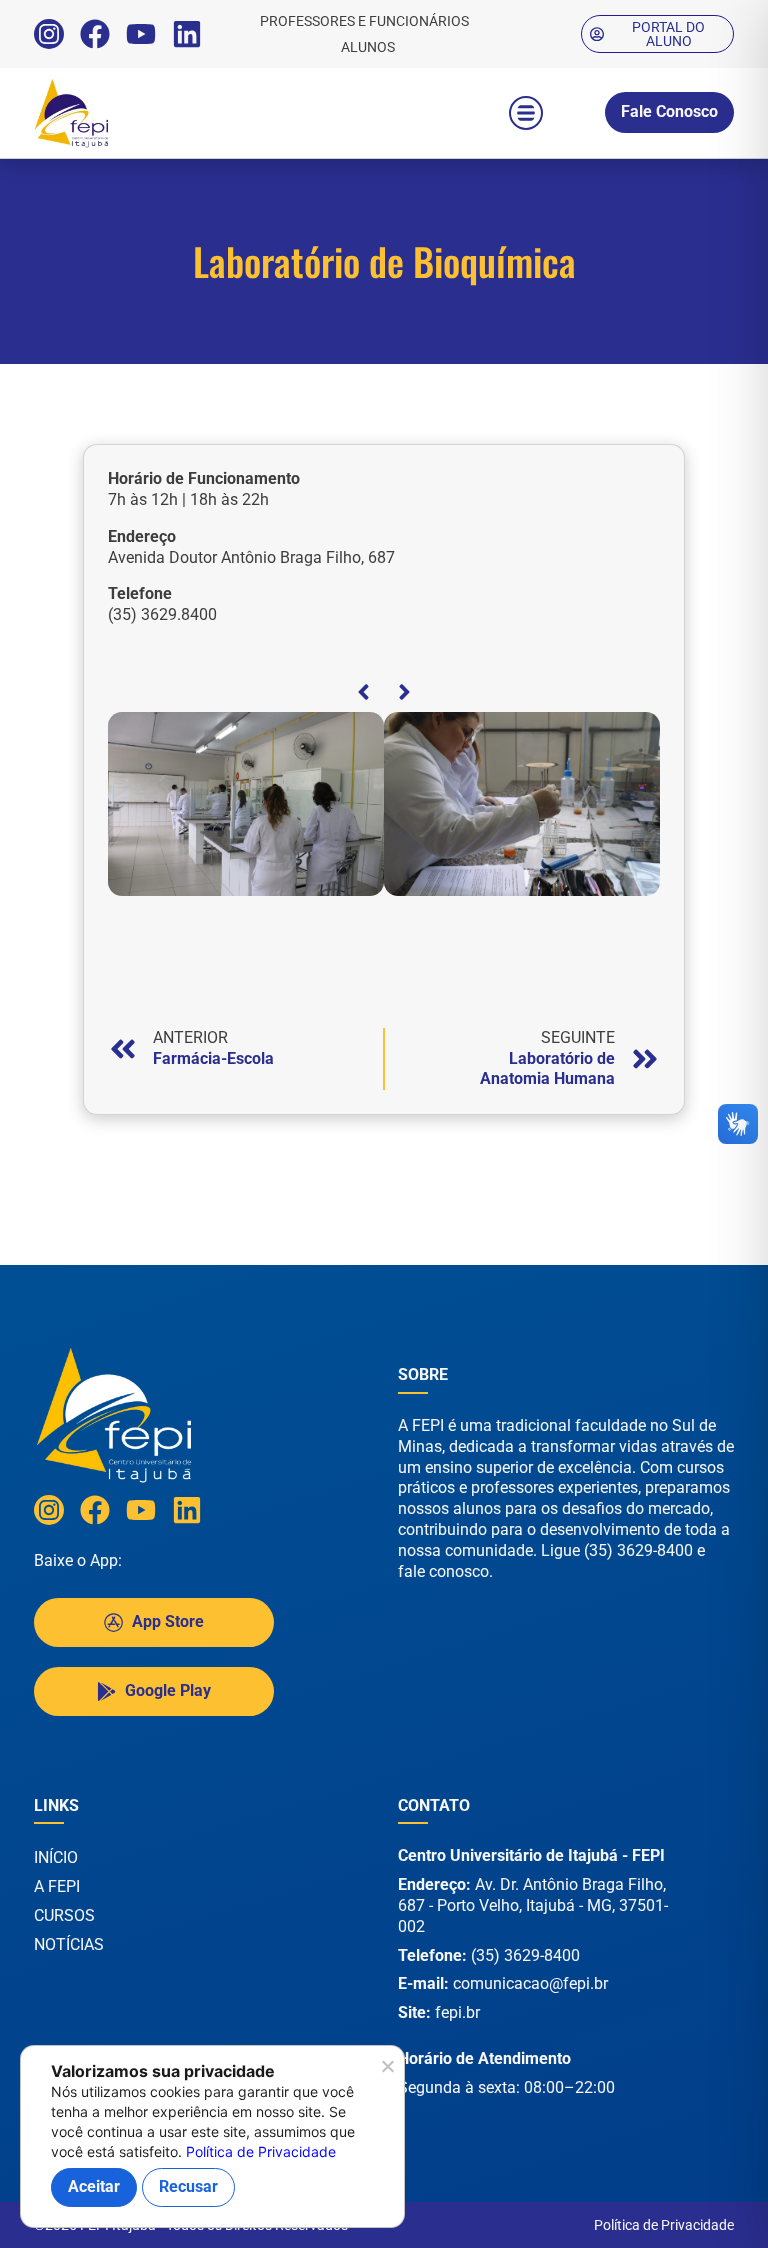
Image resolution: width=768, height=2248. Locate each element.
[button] (526, 113)
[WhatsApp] (698, 2206)
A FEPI (57, 1886)
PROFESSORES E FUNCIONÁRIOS (364, 21)
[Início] (114, 113)
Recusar (188, 2186)
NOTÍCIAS (69, 1944)
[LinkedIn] (187, 34)
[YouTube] (141, 34)
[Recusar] (386, 2072)
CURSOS (64, 1915)
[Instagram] (49, 34)
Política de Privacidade (664, 2225)
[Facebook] (95, 34)
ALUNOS (368, 47)
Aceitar (94, 2186)
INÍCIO (56, 1857)
